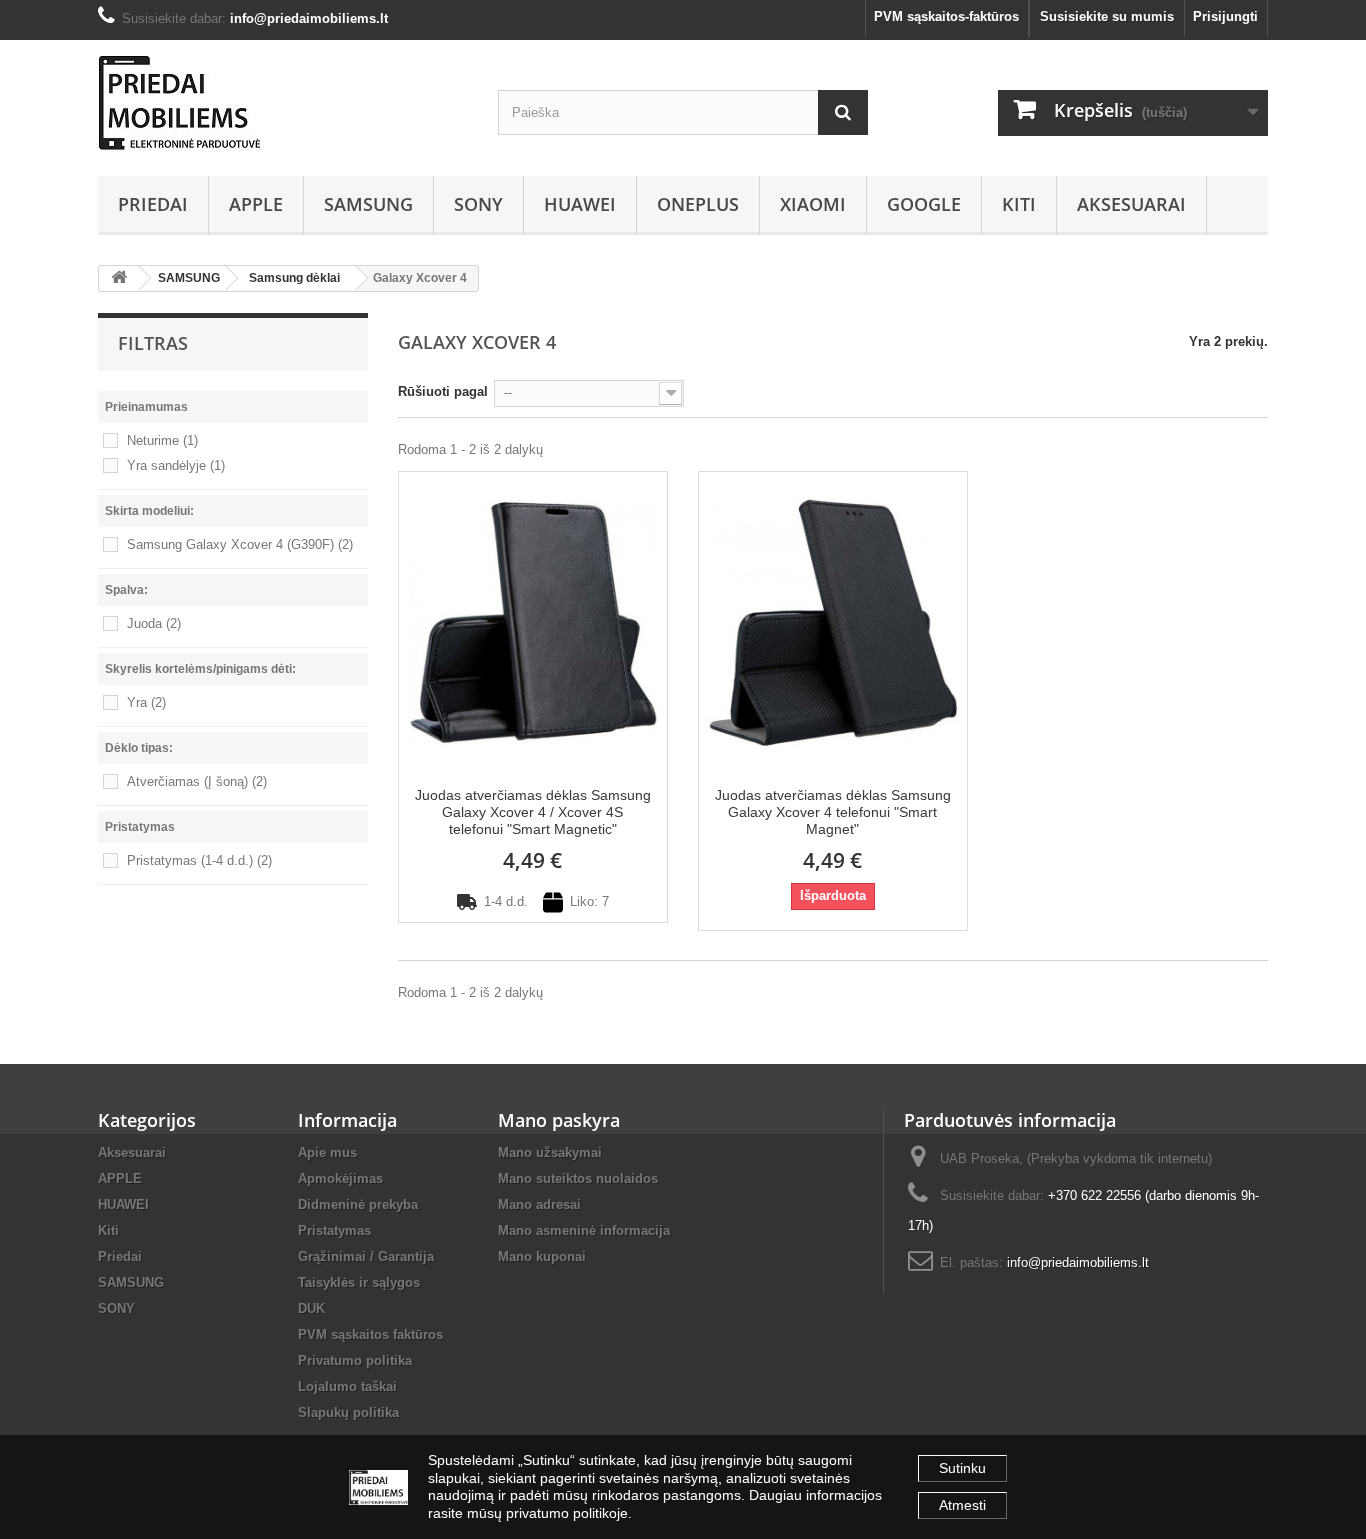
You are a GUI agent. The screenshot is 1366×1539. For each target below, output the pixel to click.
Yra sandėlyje (176, 465)
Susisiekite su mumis (1107, 16)
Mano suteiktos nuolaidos (578, 1178)
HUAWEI (580, 204)
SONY (478, 204)
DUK (311, 1308)
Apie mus (327, 1152)
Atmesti (962, 1505)
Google (924, 204)
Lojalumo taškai (347, 1386)
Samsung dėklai (294, 278)
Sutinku (962, 1468)
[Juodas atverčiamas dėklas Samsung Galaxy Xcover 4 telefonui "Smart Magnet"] (833, 621)
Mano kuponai (542, 1256)
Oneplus (698, 204)
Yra (146, 702)
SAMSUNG (368, 204)
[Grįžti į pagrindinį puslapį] (119, 278)
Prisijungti (1225, 16)
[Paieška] (843, 112)
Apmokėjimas (340, 1178)
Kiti (1019, 204)
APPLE (256, 204)
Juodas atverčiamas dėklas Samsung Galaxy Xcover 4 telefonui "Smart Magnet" (833, 812)
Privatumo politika (355, 1360)
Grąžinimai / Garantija (366, 1256)
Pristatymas (334, 1230)
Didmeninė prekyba (358, 1204)
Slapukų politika (348, 1412)
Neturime (162, 440)
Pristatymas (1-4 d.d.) (199, 860)
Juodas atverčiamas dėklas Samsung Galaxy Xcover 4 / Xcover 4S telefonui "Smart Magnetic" (533, 812)
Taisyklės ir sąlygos (359, 1282)
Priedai (153, 204)
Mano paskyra (559, 1120)
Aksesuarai (1131, 204)
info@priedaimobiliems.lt (1078, 1262)
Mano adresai (539, 1204)
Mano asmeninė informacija (584, 1230)
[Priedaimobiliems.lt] (283, 103)
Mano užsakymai (550, 1152)
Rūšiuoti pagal (443, 391)
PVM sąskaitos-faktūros (946, 16)
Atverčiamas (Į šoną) (197, 781)
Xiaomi (813, 204)
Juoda (154, 623)
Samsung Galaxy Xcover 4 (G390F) (240, 544)
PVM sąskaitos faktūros (370, 1334)
